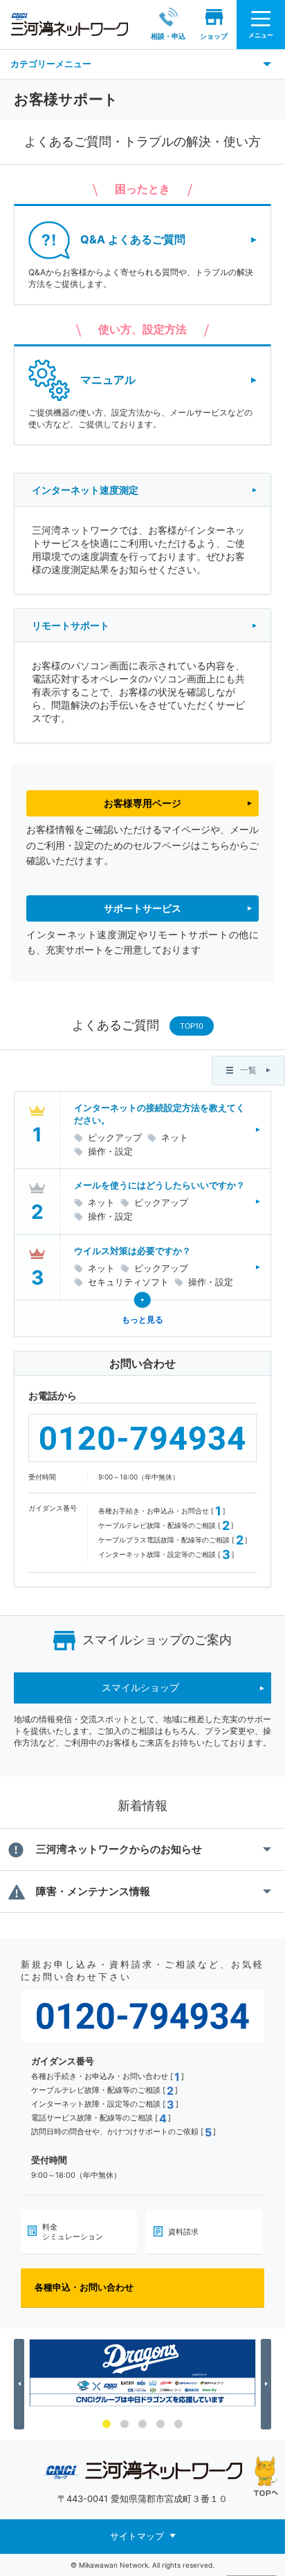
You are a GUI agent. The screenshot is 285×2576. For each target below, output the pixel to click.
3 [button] (142, 2424)
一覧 (248, 1070)
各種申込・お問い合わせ (84, 2287)
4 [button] (160, 2424)
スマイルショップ (140, 1687)
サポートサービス (142, 908)
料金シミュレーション (73, 2232)
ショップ (214, 36)
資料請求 (183, 2232)
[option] (142, 2373)
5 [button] (178, 2424)
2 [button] (125, 2424)
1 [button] (107, 2424)
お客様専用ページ (142, 803)
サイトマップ (137, 2536)
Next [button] (268, 2384)
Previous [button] (21, 2384)
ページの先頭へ (266, 2476)
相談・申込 (168, 36)
